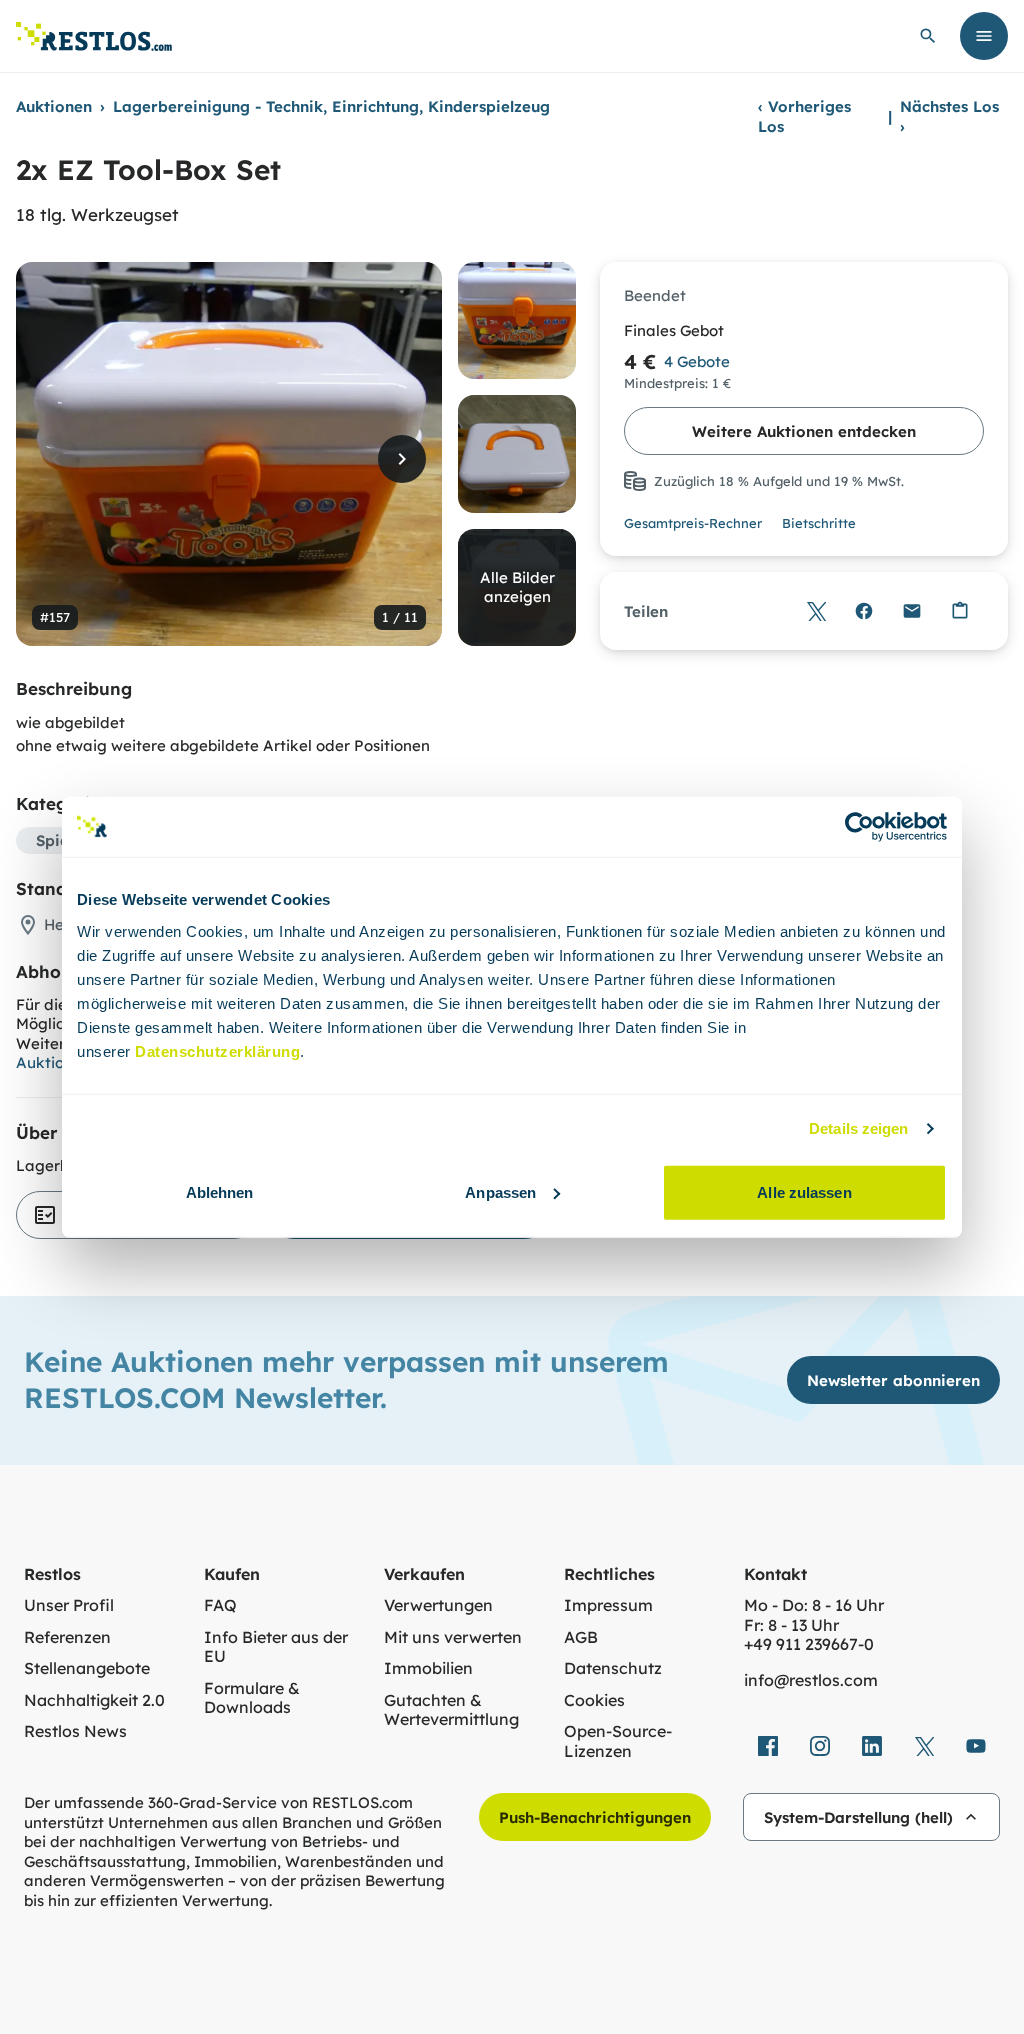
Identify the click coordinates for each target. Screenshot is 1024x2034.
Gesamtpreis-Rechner (693, 523)
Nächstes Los (949, 116)
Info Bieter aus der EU (276, 1647)
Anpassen (500, 1191)
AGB (581, 1637)
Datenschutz (613, 1668)
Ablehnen (220, 1191)
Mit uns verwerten (453, 1637)
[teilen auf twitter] (924, 1746)
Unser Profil (69, 1605)
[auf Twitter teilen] (816, 611)
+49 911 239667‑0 (809, 1644)
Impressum (608, 1605)
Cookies (594, 1700)
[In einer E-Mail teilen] (912, 611)
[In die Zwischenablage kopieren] (960, 611)
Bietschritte (819, 523)
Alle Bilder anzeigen (517, 587)
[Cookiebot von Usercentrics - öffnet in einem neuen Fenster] (859, 827)
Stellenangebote (87, 1668)
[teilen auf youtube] (976, 1746)
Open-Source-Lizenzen (618, 1741)
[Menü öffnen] (984, 36)
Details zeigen (858, 1128)
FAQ (220, 1605)
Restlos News (75, 1731)
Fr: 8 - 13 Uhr (791, 1625)
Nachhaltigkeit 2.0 (94, 1700)
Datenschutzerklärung (217, 1050)
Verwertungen (438, 1605)
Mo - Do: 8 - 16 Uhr (814, 1605)
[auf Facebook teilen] (864, 611)
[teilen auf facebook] (768, 1746)
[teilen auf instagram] (820, 1746)
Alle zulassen (804, 1191)
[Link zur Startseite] (94, 36)
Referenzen (67, 1637)
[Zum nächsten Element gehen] (402, 459)
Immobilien (428, 1668)
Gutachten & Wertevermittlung (451, 1710)
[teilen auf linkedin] (872, 1746)
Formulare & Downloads (252, 1698)
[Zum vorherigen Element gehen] (56, 459)
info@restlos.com (811, 1680)
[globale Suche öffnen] (928, 36)
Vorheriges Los (804, 116)
